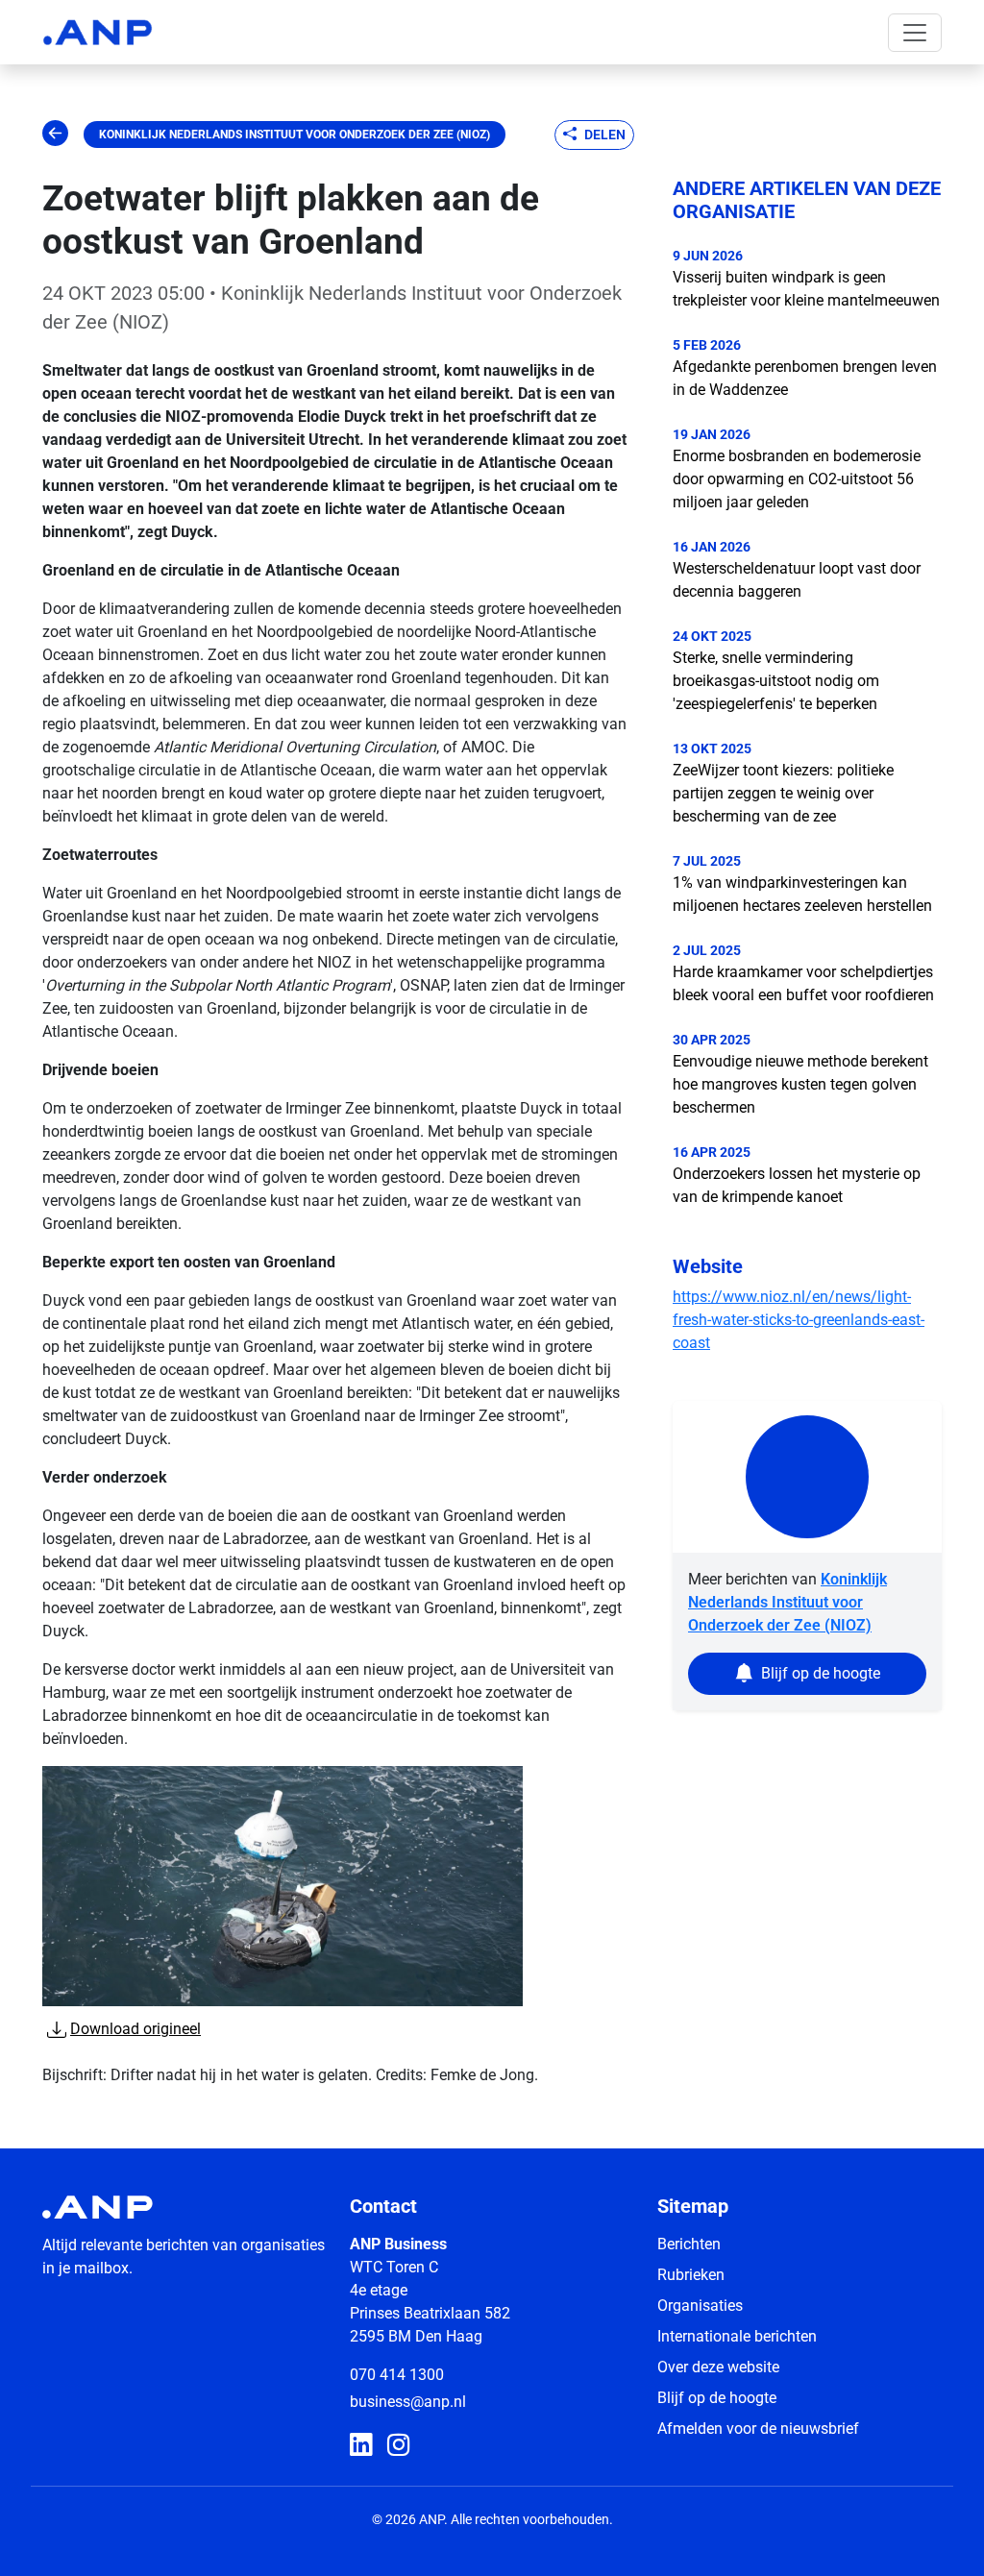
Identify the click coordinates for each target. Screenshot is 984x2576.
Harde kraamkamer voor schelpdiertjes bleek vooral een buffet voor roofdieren (803, 983)
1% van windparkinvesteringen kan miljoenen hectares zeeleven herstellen (802, 894)
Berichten (689, 2244)
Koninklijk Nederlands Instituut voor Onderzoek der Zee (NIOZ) (295, 135)
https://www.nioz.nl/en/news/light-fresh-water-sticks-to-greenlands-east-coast (799, 1320)
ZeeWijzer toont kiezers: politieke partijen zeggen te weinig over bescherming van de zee (783, 793)
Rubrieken (691, 2275)
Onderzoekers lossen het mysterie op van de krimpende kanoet (797, 1185)
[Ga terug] (55, 135)
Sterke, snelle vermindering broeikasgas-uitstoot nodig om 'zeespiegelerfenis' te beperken (776, 681)
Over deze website (718, 2367)
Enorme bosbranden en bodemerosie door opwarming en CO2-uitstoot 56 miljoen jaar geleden (797, 479)
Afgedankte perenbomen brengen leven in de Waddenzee (805, 378)
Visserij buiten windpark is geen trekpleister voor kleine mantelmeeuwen (806, 289)
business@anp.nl (408, 2402)
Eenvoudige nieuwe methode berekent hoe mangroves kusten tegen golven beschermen (800, 1084)
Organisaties (700, 2306)
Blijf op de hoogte (717, 2398)
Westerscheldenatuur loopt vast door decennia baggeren (797, 580)
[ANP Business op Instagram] (398, 2446)
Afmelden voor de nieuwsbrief (758, 2429)
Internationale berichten (737, 2336)
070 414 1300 (397, 2375)
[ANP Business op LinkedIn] (361, 2446)
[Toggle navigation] (915, 33)
